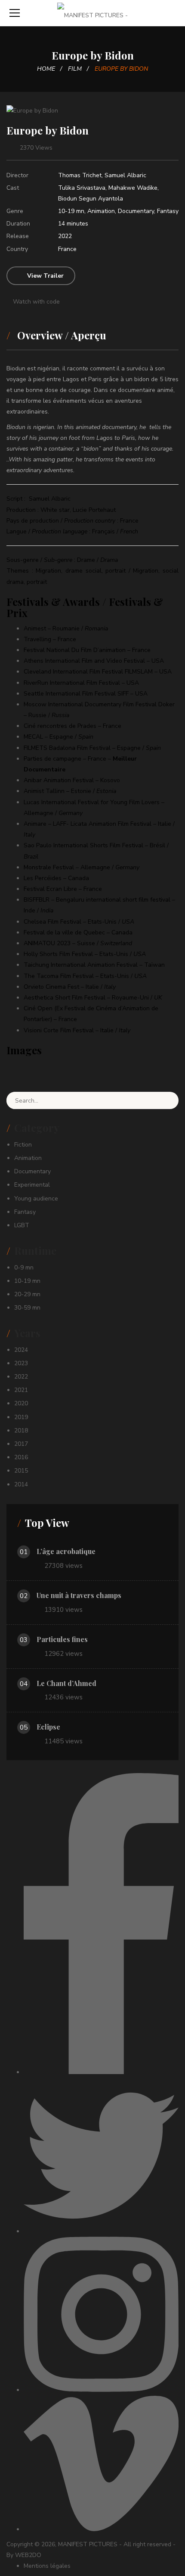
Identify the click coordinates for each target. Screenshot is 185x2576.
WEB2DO (28, 2555)
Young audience (36, 1199)
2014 (21, 1484)
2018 (21, 1431)
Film (75, 69)
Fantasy (168, 211)
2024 (21, 1350)
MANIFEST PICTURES (88, 2544)
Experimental (32, 1185)
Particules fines (62, 1639)
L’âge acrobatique (66, 1551)
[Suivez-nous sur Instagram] (101, 2390)
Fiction (23, 1145)
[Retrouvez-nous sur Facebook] (101, 2072)
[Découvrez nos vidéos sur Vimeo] (101, 2529)
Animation (101, 211)
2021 (21, 1390)
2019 (21, 1417)
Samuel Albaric (125, 175)
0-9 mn (24, 1268)
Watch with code (35, 302)
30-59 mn (27, 1308)
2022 (65, 236)
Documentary (136, 211)
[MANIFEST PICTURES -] (92, 13)
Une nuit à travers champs (79, 1595)
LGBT (22, 1225)
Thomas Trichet (80, 175)
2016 (21, 1457)
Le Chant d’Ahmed (66, 1683)
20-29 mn (27, 1294)
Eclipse (48, 1727)
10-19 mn (71, 211)
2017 (21, 1444)
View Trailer (45, 276)
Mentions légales (47, 2566)
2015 (21, 1471)
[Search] (166, 1100)
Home (46, 69)
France (67, 249)
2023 (21, 1363)
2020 (21, 1403)
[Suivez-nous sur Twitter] (101, 2231)
